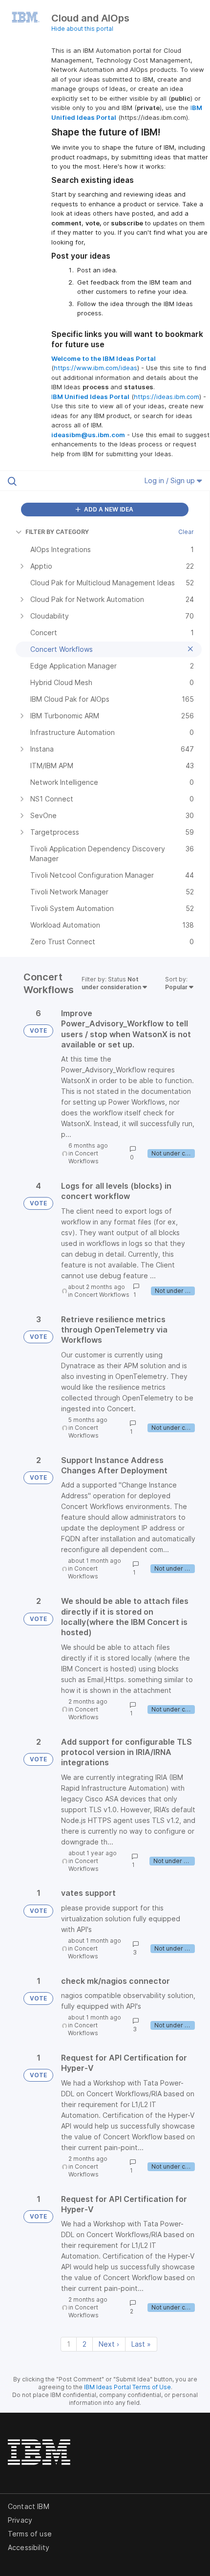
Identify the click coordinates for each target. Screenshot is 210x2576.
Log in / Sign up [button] (171, 480)
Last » (141, 2344)
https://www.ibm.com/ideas (95, 368)
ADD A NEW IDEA (108, 509)
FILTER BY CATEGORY (57, 532)
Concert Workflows (84, 1157)
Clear (186, 532)
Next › (109, 2344)
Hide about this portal (82, 29)
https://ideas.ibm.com (167, 397)
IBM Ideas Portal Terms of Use (127, 2387)
